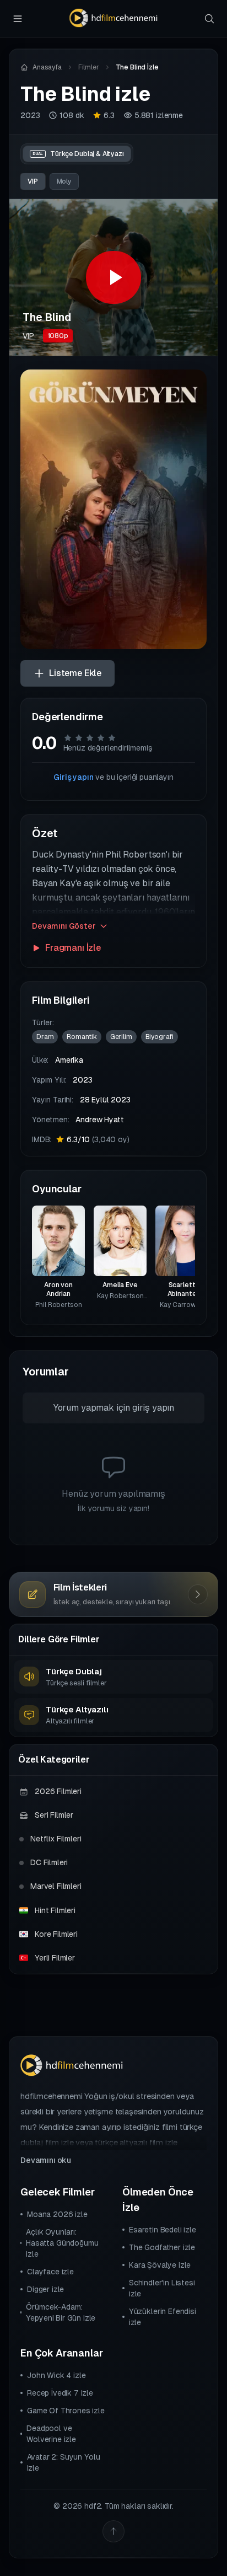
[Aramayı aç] (209, 19)
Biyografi (160, 1037)
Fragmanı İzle (73, 948)
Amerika (69, 1060)
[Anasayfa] (113, 18)
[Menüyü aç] (18, 19)
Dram (45, 1037)
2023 (30, 115)
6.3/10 (98, 1139)
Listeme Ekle (75, 673)
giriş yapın (153, 1408)
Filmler (89, 67)
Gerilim (121, 1037)
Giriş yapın (73, 777)
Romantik (82, 1037)
